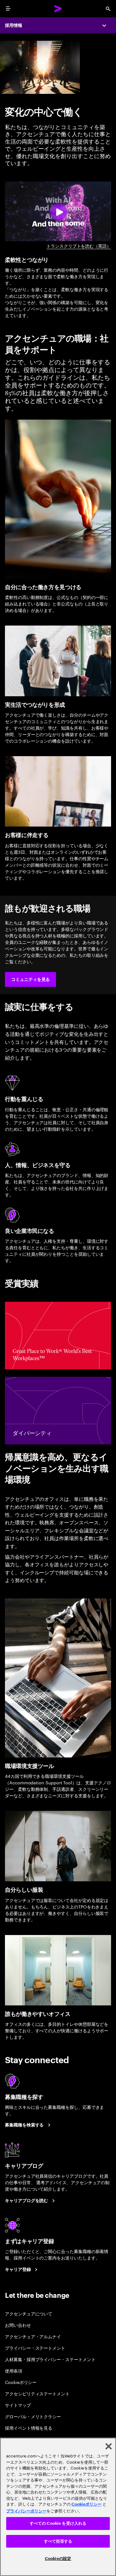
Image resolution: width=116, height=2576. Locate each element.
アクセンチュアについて (29, 2313)
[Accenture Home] (58, 9)
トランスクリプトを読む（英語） (79, 246)
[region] (58, 2507)
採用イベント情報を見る (29, 2428)
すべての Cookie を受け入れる (58, 2523)
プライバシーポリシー (26, 2511)
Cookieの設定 (58, 2559)
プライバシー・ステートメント (35, 2348)
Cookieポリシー (21, 2382)
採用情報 (14, 25)
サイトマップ (18, 2405)
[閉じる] (109, 2446)
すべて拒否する (58, 2541)
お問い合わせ (18, 2325)
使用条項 (14, 2371)
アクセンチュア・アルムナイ (33, 2336)
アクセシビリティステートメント (37, 2393)
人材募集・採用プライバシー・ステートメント (50, 2359)
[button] (30, 979)
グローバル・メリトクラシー (33, 2416)
